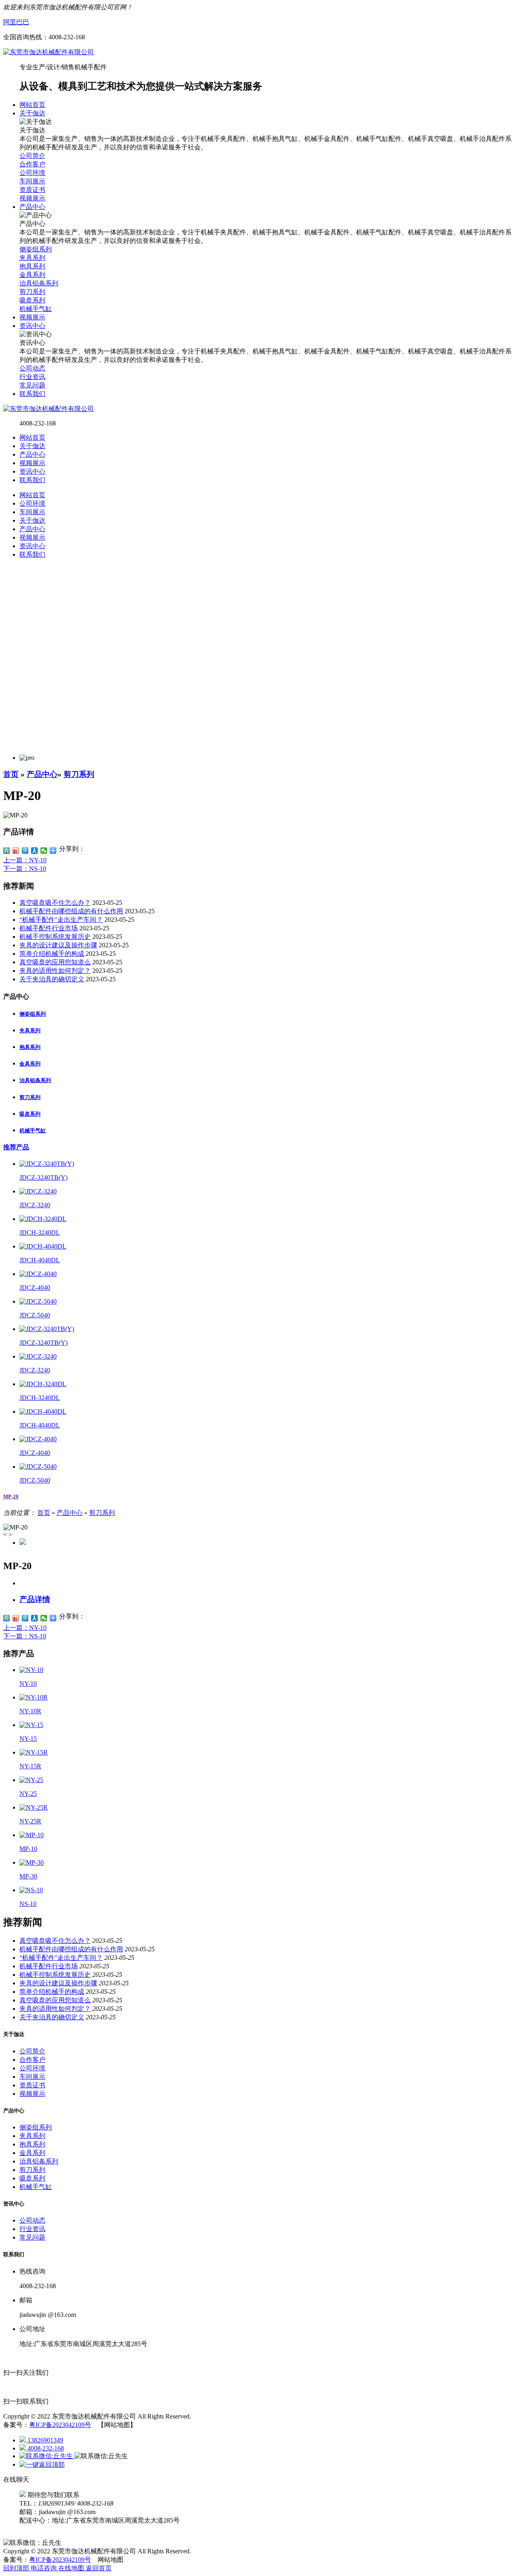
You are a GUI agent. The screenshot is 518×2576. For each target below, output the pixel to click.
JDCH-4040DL (40, 1260)
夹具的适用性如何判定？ (55, 971)
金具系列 (30, 1064)
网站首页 (32, 437)
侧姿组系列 (33, 1014)
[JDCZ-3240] (38, 1191)
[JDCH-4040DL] (43, 1246)
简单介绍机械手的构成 (52, 954)
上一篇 (25, 860)
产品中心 (32, 454)
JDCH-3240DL (40, 1233)
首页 (11, 774)
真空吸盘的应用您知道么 (55, 962)
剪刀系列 (79, 774)
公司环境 (32, 2068)
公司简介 (32, 2051)
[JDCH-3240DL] (43, 1219)
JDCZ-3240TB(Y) (44, 1177)
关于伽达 (32, 446)
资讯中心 (32, 471)
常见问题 (32, 2237)
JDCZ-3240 (35, 1205)
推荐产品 (16, 1147)
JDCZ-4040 (35, 1288)
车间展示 (32, 2077)
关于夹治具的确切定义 (52, 979)
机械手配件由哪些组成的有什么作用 (71, 911)
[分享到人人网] (35, 851)
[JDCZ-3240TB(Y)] (47, 1164)
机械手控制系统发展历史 (55, 937)
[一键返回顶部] (42, 2464)
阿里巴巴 (16, 22)
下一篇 (25, 869)
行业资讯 (32, 2229)
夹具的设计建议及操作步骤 (58, 945)
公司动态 (32, 2220)
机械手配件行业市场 (49, 928)
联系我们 (32, 480)
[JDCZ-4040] (38, 1274)
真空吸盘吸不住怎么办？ (55, 903)
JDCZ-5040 (35, 1315)
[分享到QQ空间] (7, 851)
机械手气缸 (33, 1131)
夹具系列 (30, 1031)
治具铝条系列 (35, 1080)
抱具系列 (30, 1047)
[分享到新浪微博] (16, 851)
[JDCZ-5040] (38, 1301)
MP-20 (11, 1496)
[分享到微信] (44, 851)
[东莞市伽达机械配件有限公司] (49, 52)
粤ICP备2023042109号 (60, 2425)
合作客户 (32, 2060)
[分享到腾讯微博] (25, 851)
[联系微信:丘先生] (47, 2456)
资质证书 (32, 2085)
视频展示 (32, 463)
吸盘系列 (30, 1114)
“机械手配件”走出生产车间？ (61, 920)
